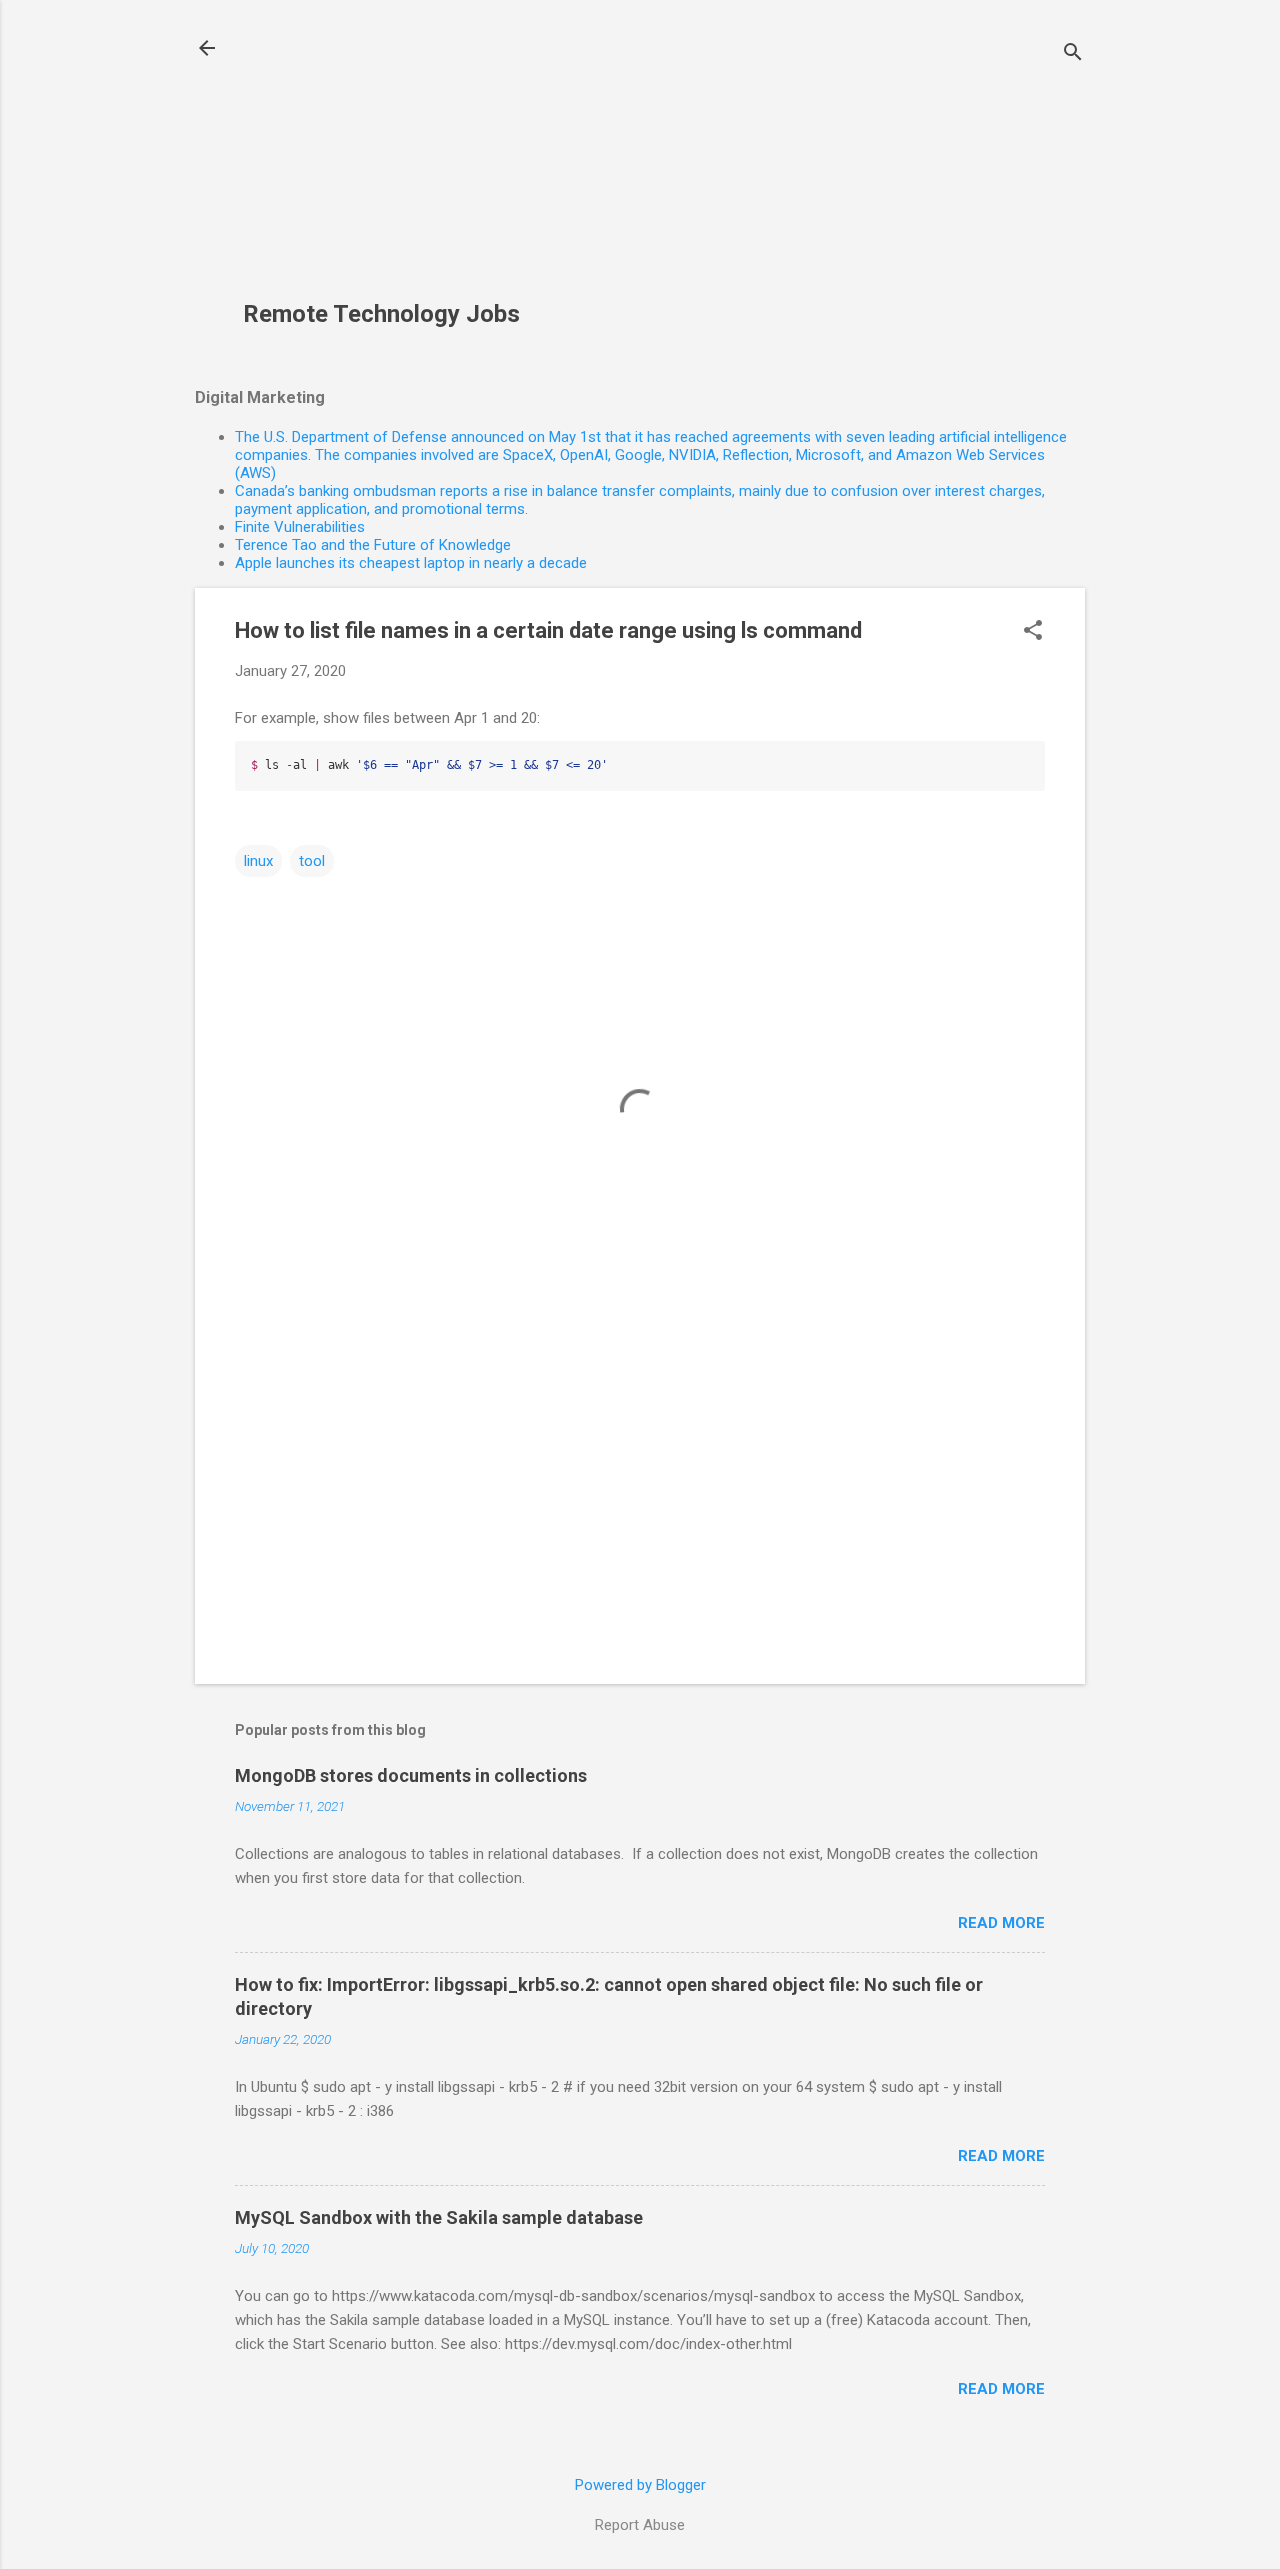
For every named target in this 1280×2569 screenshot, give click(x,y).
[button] (1033, 632)
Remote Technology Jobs (381, 314)
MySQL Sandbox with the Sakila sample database (439, 2217)
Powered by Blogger (640, 2485)
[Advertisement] (396, 161)
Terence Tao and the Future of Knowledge (373, 545)
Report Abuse (640, 2525)
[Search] (1073, 54)
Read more (1001, 1923)
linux (258, 861)
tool (312, 861)
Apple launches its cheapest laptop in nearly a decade (411, 563)
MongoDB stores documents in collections (411, 1775)
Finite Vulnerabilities (300, 527)
